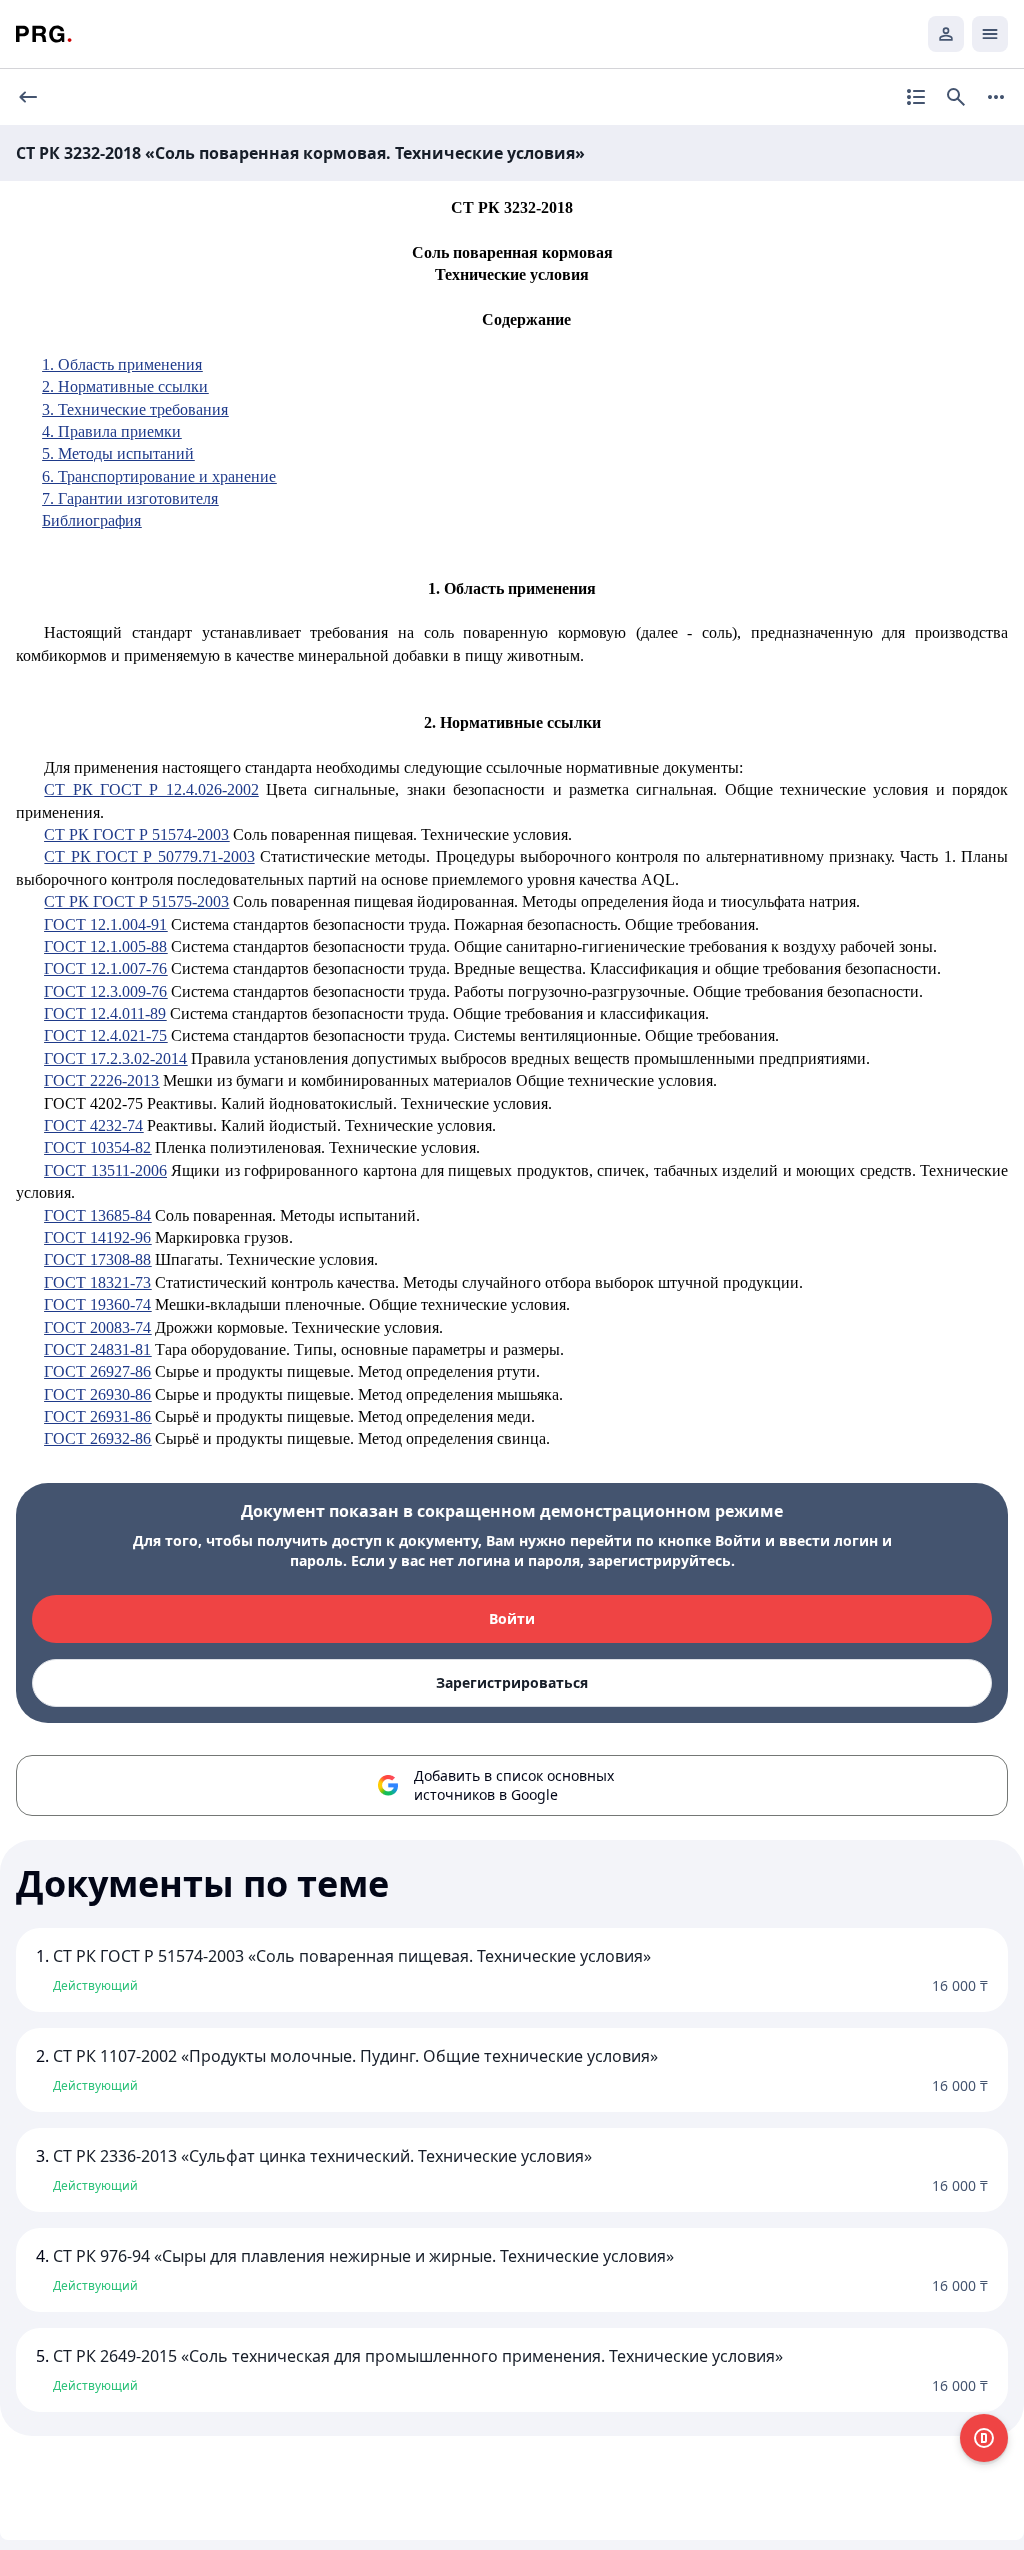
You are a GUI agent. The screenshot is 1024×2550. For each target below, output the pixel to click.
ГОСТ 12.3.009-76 (105, 991)
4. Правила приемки (111, 431)
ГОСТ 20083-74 (97, 1327)
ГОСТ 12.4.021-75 (105, 1035)
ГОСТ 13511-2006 (105, 1170)
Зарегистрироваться (512, 1682)
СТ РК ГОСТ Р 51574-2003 (136, 834)
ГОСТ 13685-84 (97, 1215)
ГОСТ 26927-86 (97, 1371)
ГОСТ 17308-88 (97, 1259)
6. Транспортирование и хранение (159, 476)
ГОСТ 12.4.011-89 (105, 1013)
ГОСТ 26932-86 (97, 1438)
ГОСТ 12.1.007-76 (105, 968)
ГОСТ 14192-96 (97, 1237)
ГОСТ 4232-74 (93, 1125)
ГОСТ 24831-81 (97, 1349)
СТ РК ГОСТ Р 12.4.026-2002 (151, 789)
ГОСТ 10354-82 (97, 1147)
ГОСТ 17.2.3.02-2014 (115, 1058)
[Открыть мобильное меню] (990, 34)
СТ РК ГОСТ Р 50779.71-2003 (149, 856)
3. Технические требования (135, 409)
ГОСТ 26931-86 (97, 1416)
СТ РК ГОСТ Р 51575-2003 (136, 901)
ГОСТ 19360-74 (97, 1304)
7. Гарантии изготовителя (130, 498)
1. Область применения (122, 364)
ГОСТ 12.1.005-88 (105, 946)
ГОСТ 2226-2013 (101, 1080)
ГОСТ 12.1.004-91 (105, 924)
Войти (512, 1618)
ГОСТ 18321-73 (97, 1282)
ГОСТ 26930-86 (97, 1394)
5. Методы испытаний (118, 453)
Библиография (91, 520)
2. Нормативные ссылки (125, 386)
